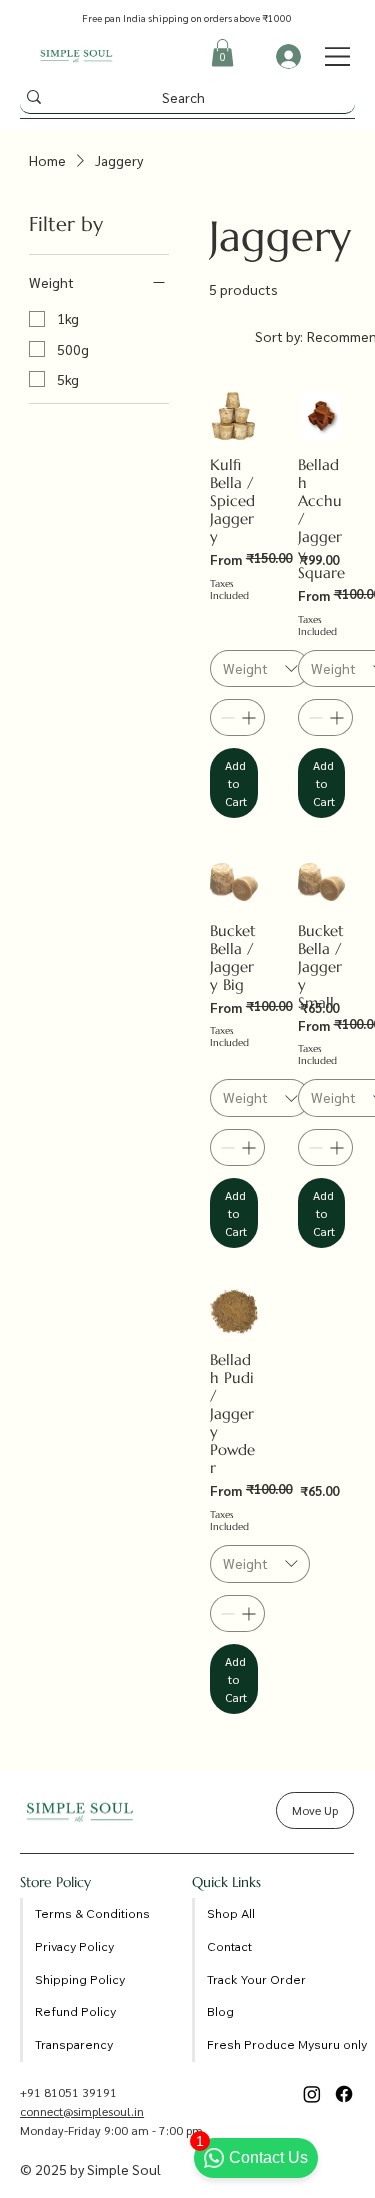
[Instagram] (312, 2094)
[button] (222, 52)
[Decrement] (225, 717)
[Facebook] (344, 2094)
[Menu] (338, 56)
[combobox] (260, 669)
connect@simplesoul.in (82, 2111)
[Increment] (250, 717)
